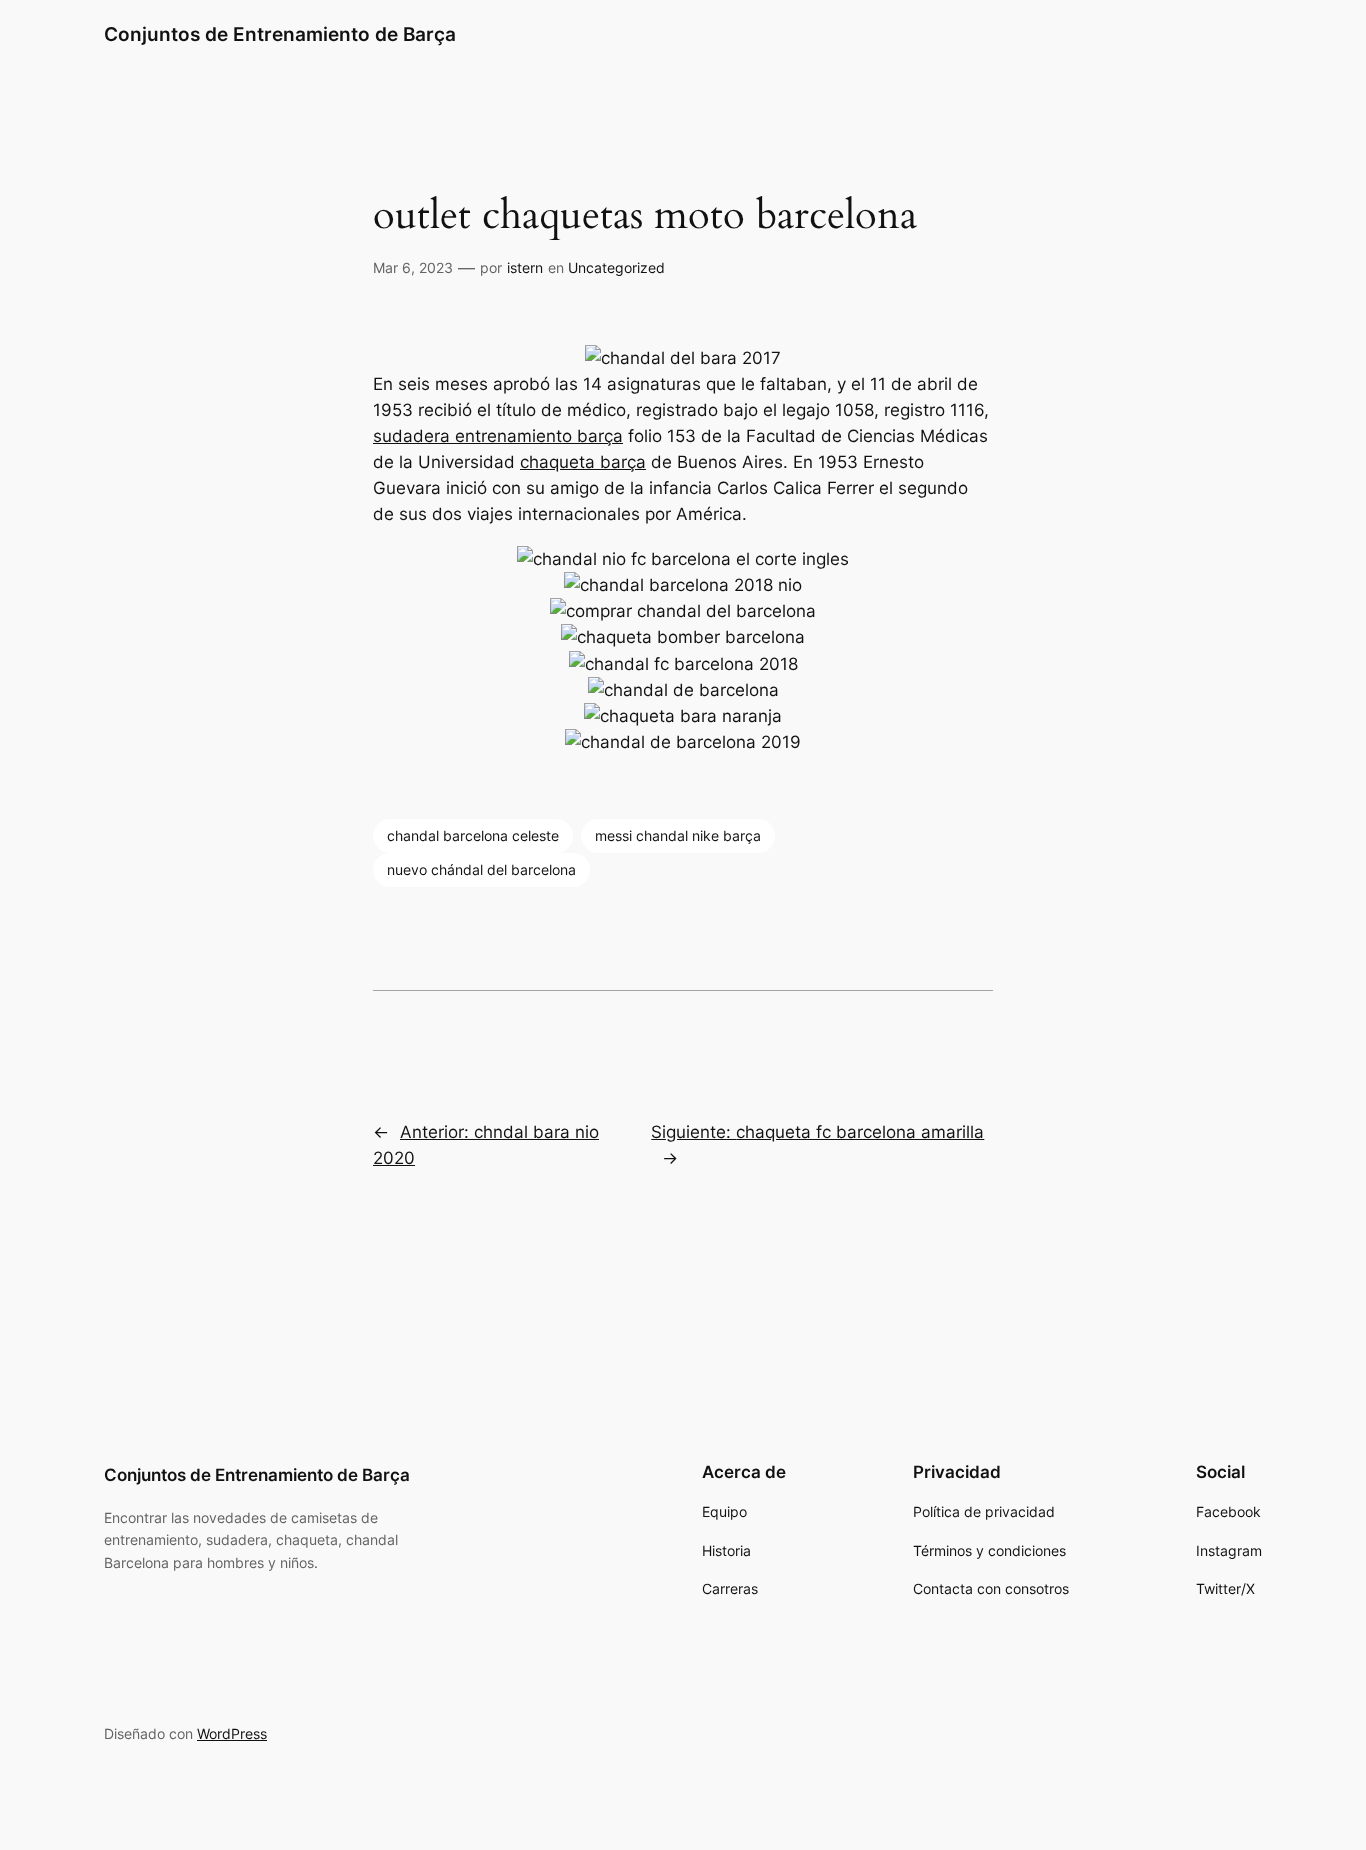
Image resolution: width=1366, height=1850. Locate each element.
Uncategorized (616, 267)
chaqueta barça (583, 462)
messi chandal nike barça (678, 835)
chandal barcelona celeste (473, 835)
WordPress (232, 1733)
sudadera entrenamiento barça (498, 436)
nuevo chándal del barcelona (481, 869)
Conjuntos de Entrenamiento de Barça (280, 34)
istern (525, 267)
